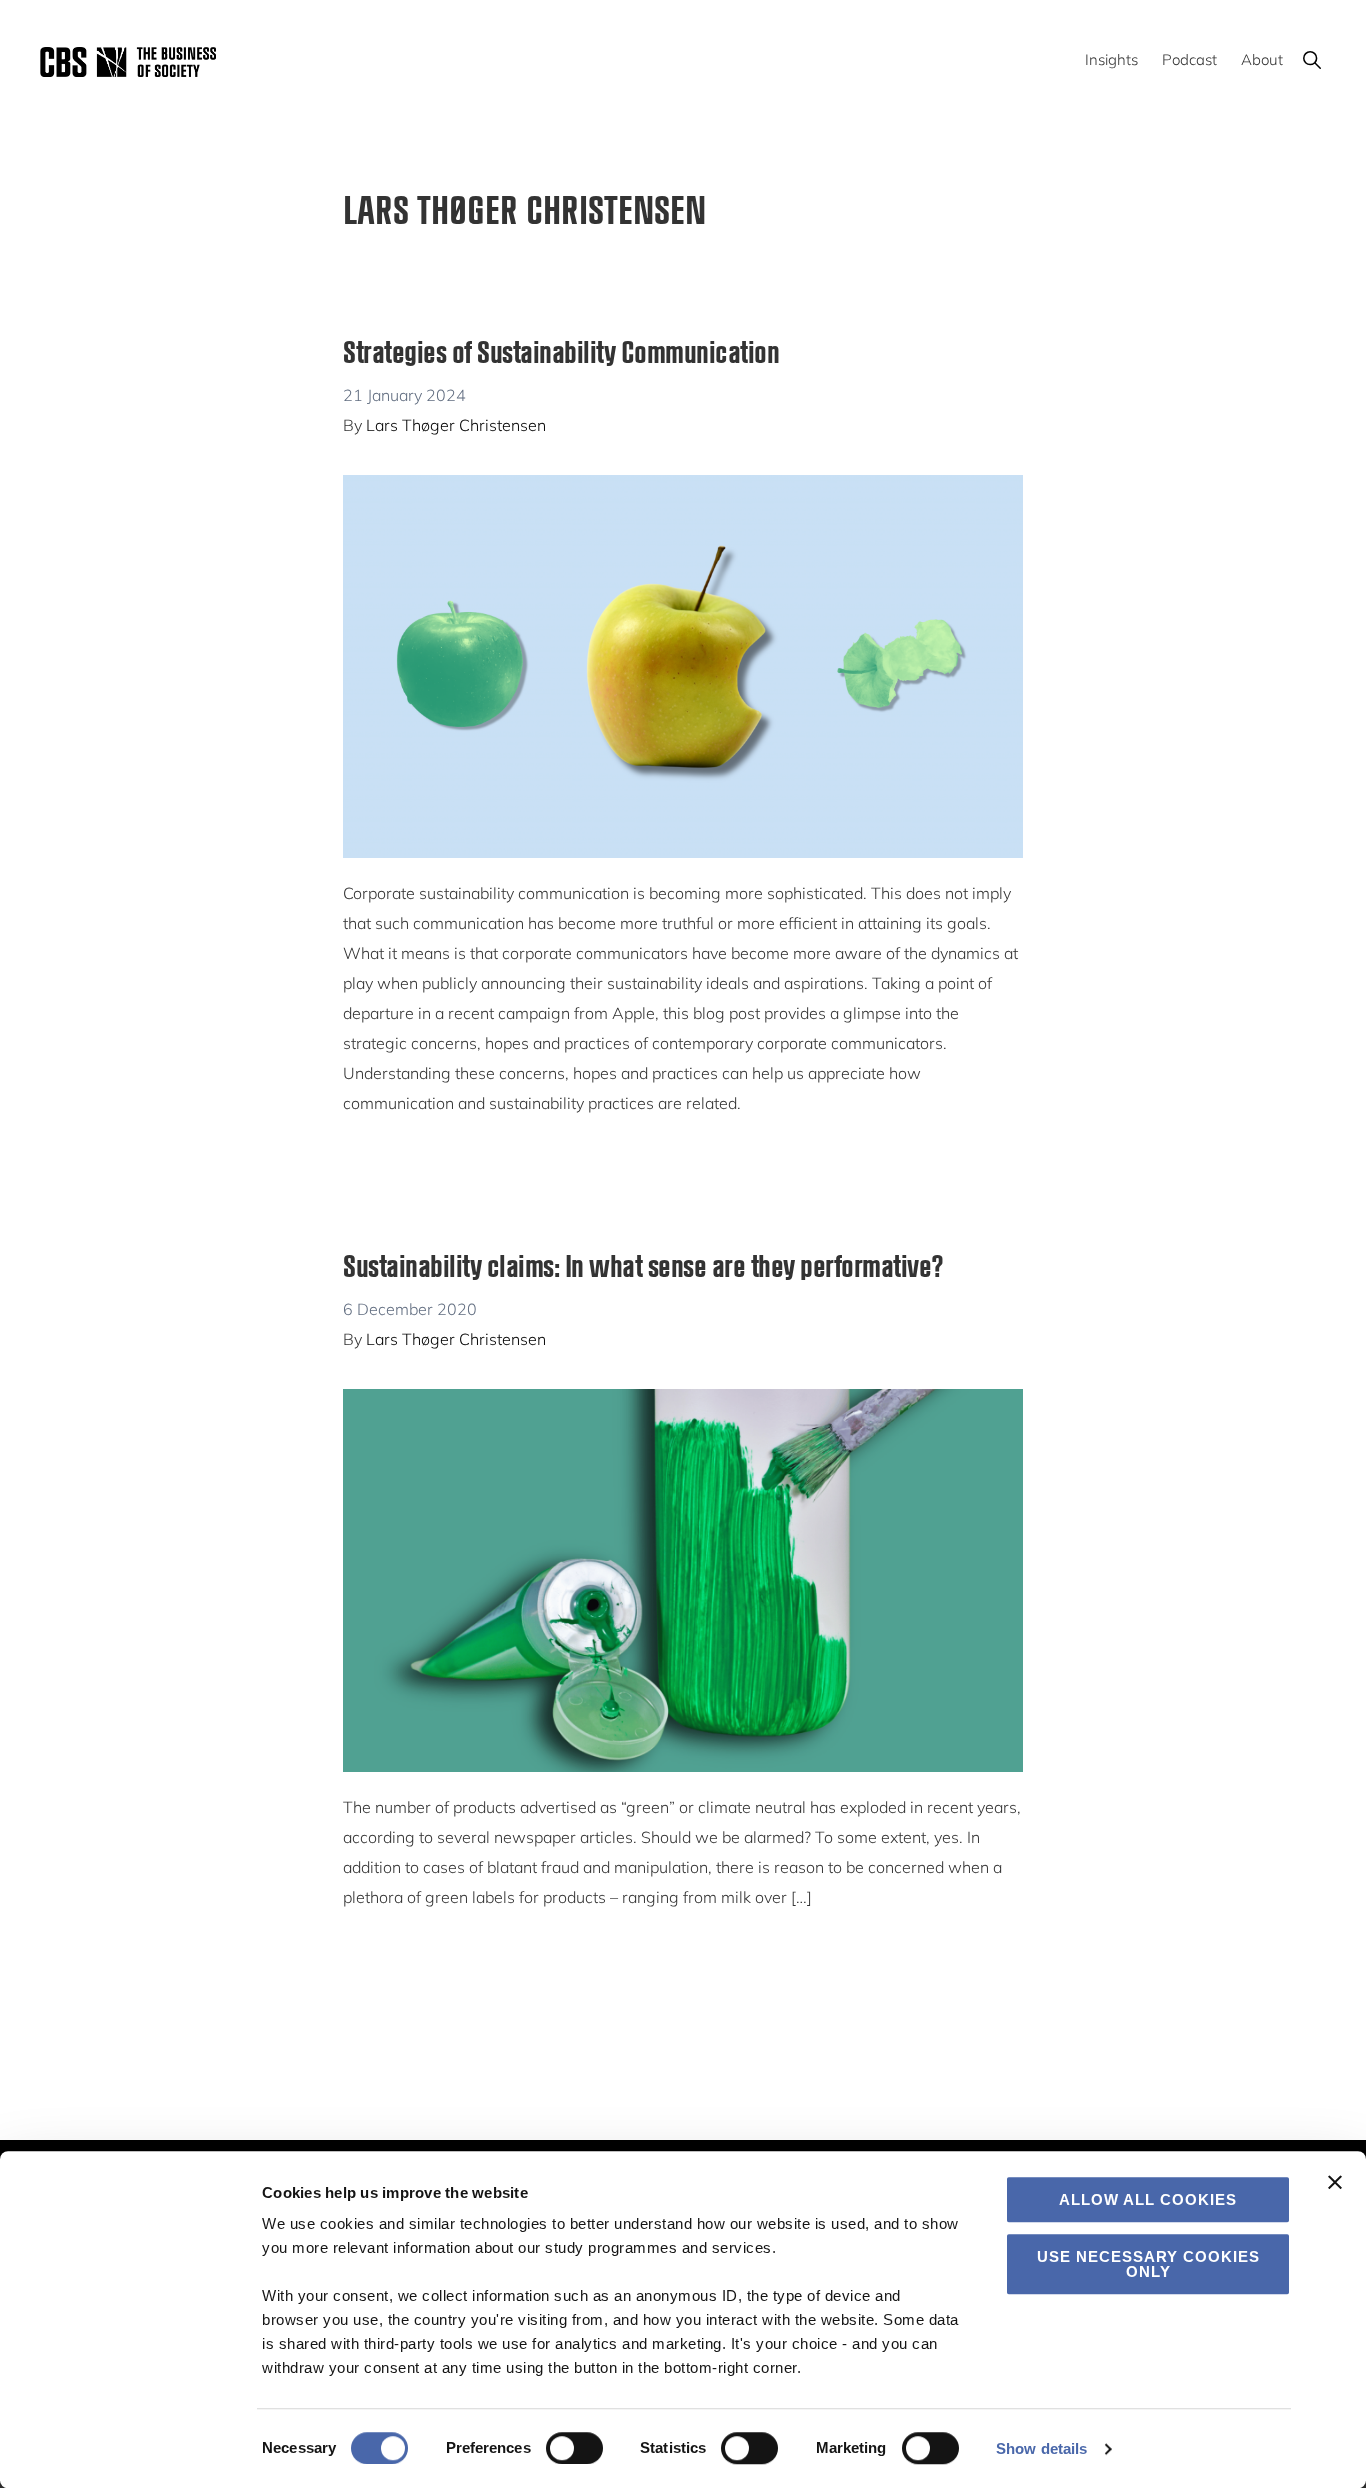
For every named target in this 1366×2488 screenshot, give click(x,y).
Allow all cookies (1148, 2199)
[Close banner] (1335, 2182)
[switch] (574, 2448)
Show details (1041, 2448)
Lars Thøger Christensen (456, 425)
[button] (1311, 59)
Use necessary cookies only (1148, 2264)
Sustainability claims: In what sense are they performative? (643, 1264)
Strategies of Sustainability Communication (561, 350)
